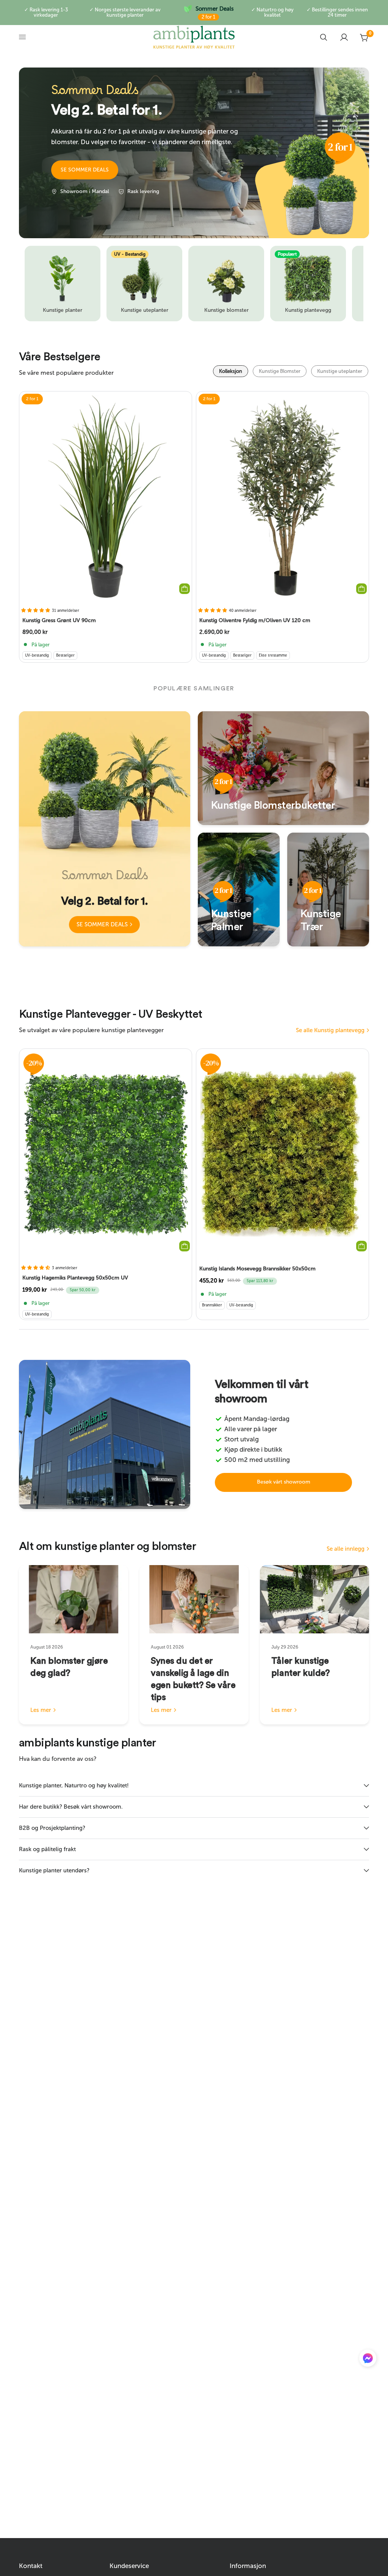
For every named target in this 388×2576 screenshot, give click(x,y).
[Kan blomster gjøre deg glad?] (74, 1599)
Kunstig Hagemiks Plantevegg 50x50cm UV (75, 1278)
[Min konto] (344, 37)
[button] (85, 170)
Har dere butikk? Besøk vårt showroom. (71, 1807)
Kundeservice (129, 2566)
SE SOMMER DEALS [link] (102, 924)
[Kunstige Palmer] (239, 890)
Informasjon (248, 2566)
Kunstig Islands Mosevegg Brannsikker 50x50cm (257, 1269)
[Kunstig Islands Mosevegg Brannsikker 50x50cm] (282, 1154)
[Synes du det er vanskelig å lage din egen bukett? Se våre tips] (194, 1599)
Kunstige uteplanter (340, 371)
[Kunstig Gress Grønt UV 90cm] (106, 497)
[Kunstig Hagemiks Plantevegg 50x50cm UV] (106, 1154)
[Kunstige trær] (328, 890)
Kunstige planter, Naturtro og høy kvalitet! (74, 1785)
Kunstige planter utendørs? (54, 1870)
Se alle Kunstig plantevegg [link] (330, 1030)
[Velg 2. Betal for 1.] (105, 829)
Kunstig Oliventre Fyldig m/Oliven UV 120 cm (255, 620)
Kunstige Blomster (280, 371)
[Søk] (324, 37)
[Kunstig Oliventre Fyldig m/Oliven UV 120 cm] (282, 497)
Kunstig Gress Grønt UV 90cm (59, 620)
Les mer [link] (41, 1710)
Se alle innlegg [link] (346, 1549)
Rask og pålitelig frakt (47, 1849)
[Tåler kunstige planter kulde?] (314, 1599)
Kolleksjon (231, 371)
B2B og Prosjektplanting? (52, 1828)
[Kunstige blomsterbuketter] (283, 768)
